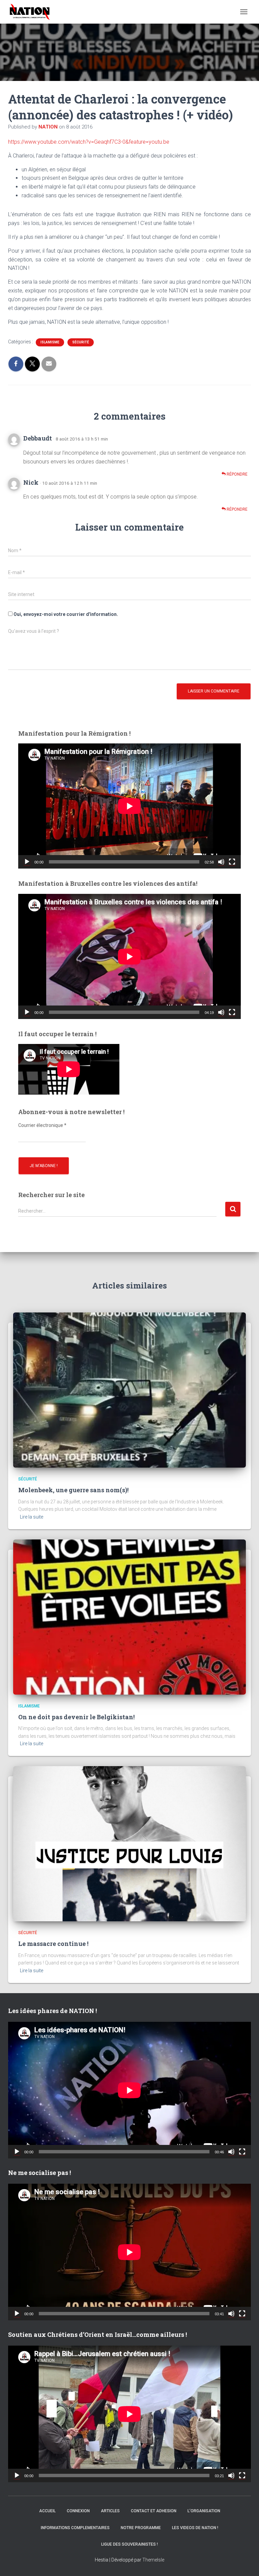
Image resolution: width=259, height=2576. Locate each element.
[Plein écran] (232, 862)
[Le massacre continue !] (129, 1843)
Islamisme (50, 342)
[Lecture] (27, 862)
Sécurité (81, 342)
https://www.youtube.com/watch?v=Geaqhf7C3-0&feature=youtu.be (89, 142)
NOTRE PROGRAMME (141, 2528)
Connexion (78, 2511)
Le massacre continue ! (53, 1944)
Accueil (47, 2511)
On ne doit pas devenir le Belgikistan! (76, 1717)
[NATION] (32, 12)
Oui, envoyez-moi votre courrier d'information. (65, 614)
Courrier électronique (42, 1125)
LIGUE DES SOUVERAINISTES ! (129, 2544)
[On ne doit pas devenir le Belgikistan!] (129, 1616)
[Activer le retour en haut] (246, 2563)
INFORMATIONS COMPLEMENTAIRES (75, 2528)
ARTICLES (110, 2511)
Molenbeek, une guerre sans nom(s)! (73, 1490)
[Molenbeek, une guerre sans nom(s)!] (129, 1390)
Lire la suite (32, 1517)
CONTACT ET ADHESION (154, 2511)
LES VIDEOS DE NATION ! (195, 2528)
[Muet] (221, 862)
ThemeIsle (153, 2560)
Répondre (237, 474)
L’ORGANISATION (204, 2511)
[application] (129, 806)
